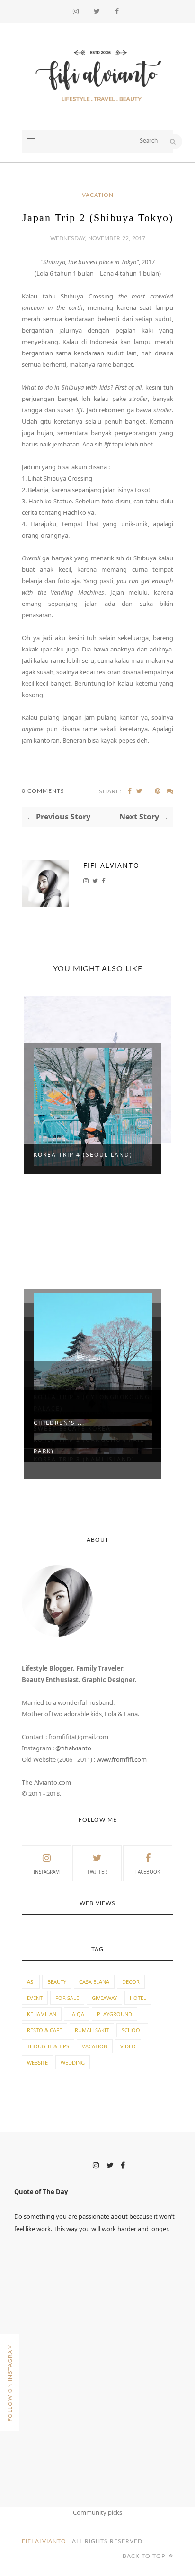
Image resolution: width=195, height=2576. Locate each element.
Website (37, 2062)
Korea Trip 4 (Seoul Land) (83, 1155)
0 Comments (43, 791)
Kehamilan (42, 2014)
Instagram (47, 1872)
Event (35, 1998)
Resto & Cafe (44, 2030)
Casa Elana (94, 1982)
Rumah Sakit (92, 2030)
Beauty (57, 1982)
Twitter (97, 1872)
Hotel (138, 1998)
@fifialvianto (73, 1748)
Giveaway (104, 1998)
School (132, 2030)
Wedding (73, 2062)
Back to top (145, 2556)
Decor (131, 1982)
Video (128, 2046)
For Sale (67, 1998)
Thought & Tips (48, 2046)
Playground (115, 2014)
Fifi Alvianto (111, 865)
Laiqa (77, 2014)
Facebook (148, 1872)
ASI (31, 1982)
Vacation (98, 195)
